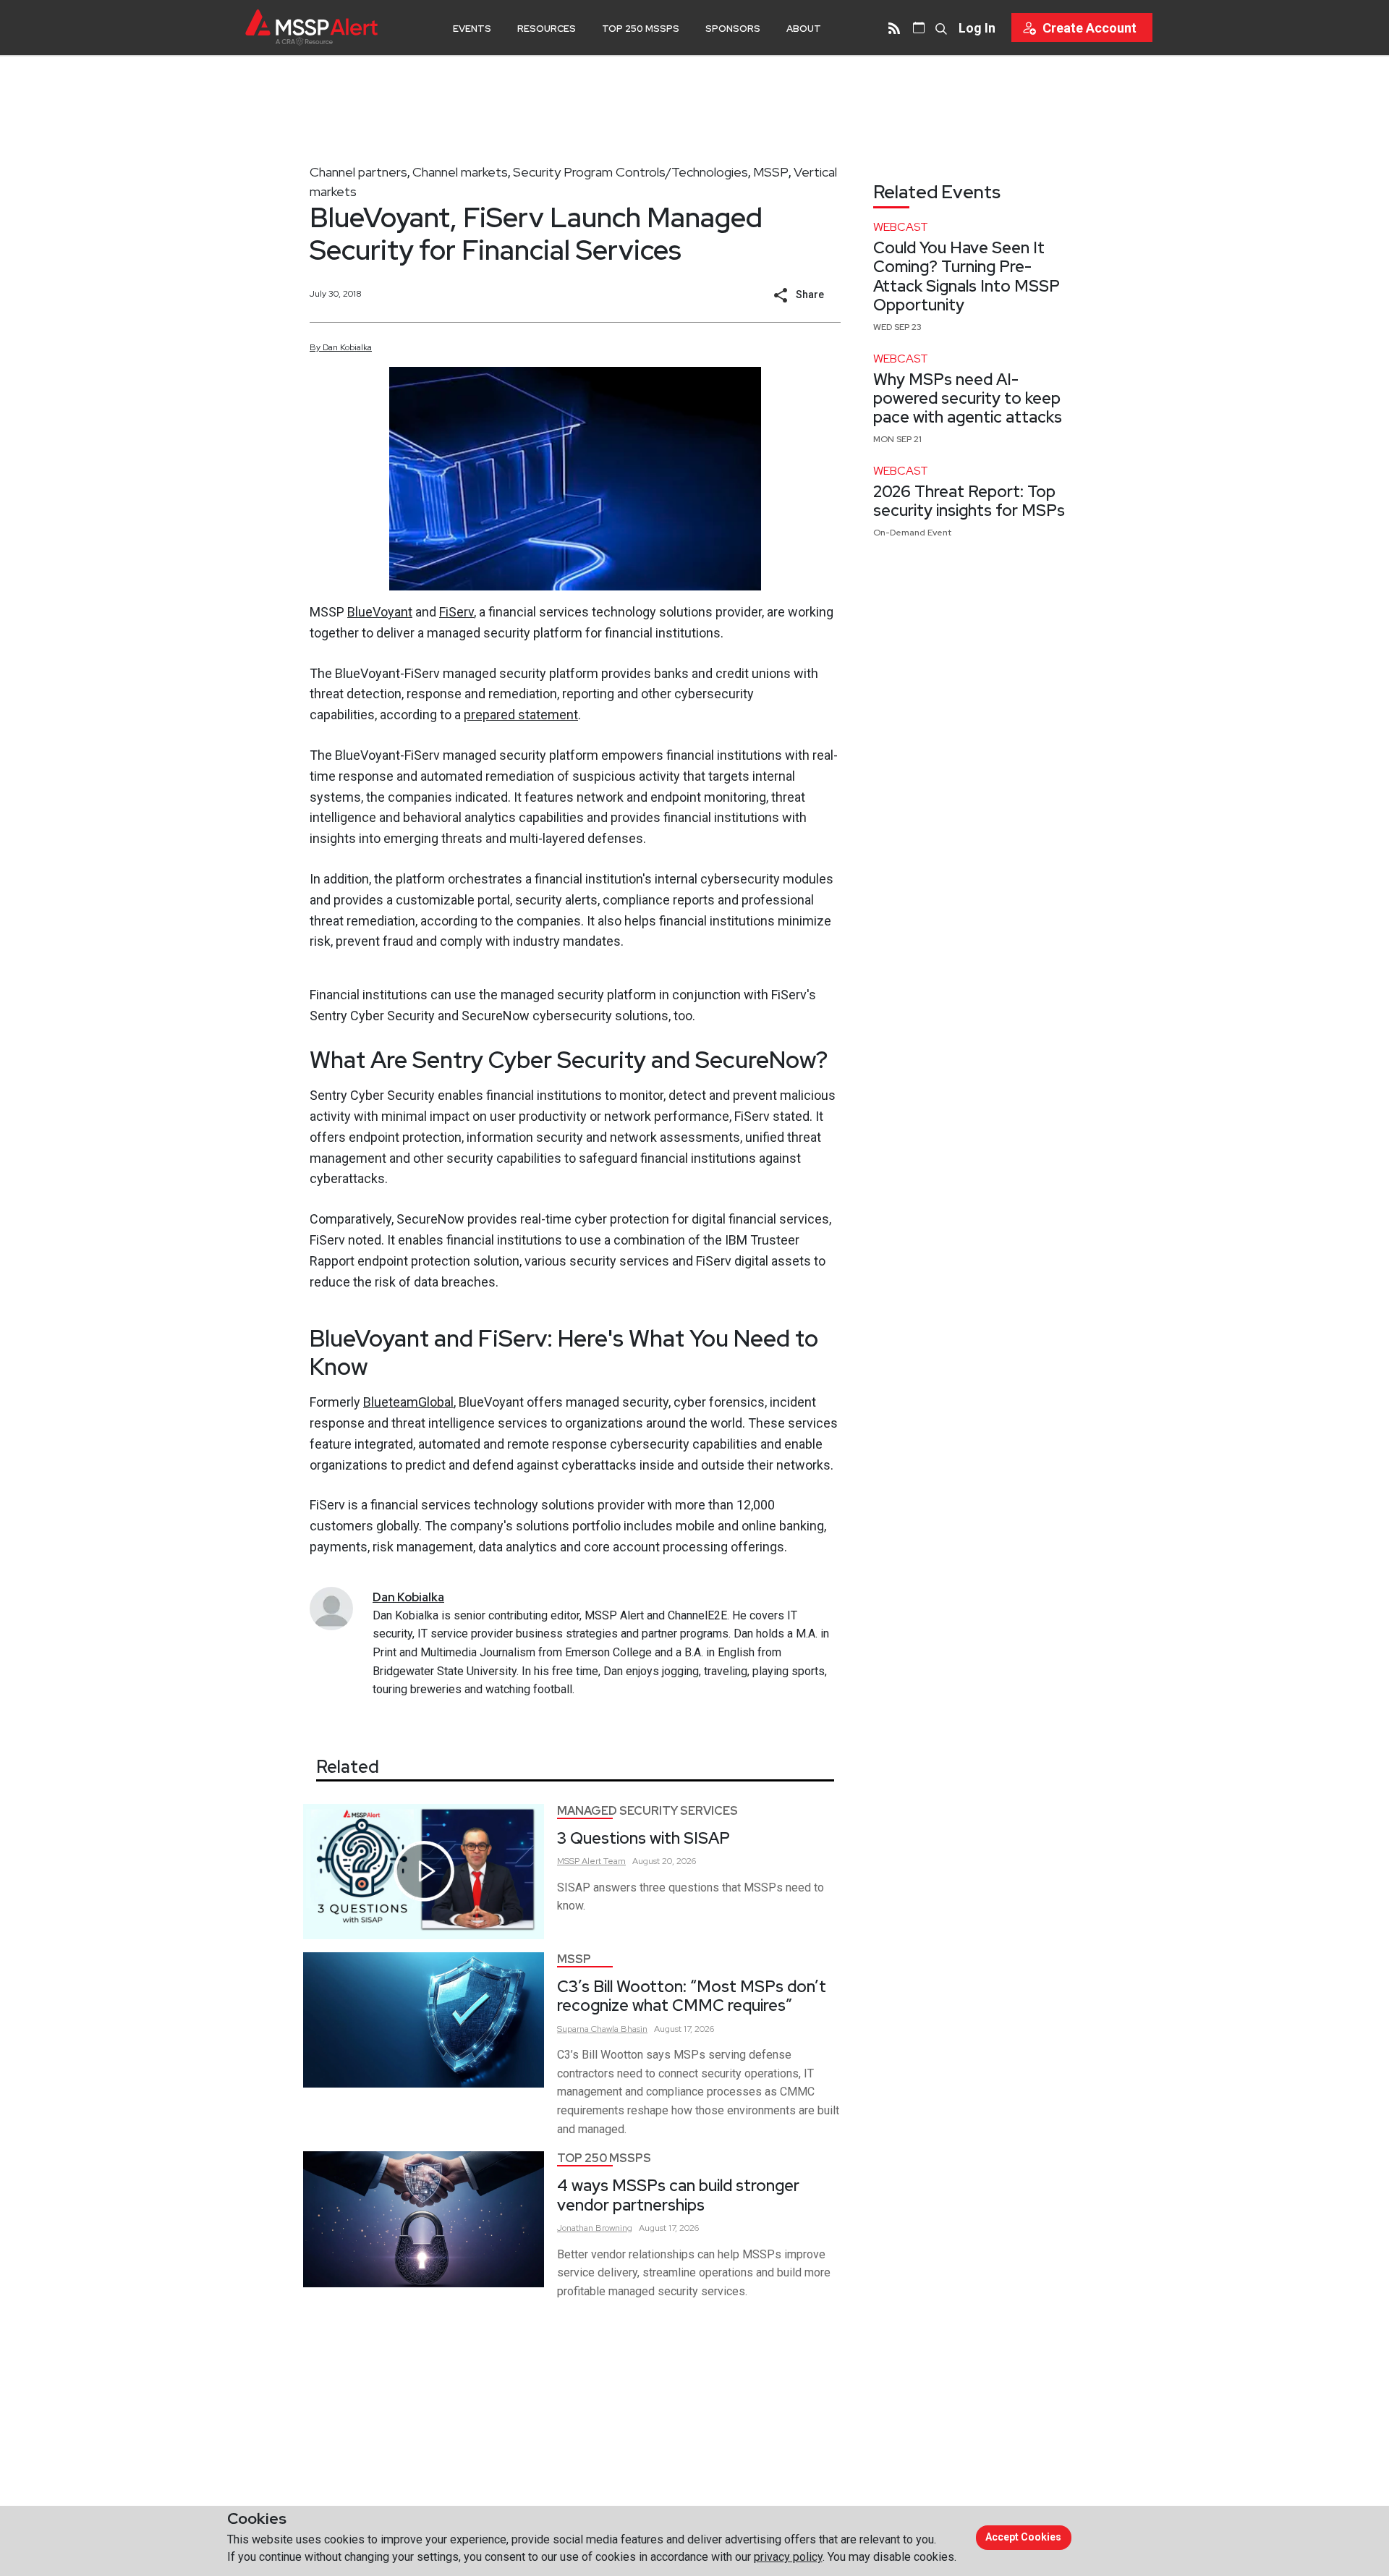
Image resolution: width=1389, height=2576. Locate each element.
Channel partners (358, 172)
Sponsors (733, 29)
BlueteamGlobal (408, 1402)
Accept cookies (1023, 2537)
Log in (977, 28)
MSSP (771, 172)
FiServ (456, 612)
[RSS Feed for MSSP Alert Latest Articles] (894, 27)
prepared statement (521, 715)
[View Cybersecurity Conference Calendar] (919, 27)
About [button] (804, 29)
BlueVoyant (380, 612)
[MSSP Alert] (311, 27)
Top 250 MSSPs (641, 29)
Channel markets (460, 172)
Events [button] (472, 29)
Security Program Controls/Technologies (630, 172)
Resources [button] (547, 29)
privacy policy (788, 2557)
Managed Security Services (647, 1811)
